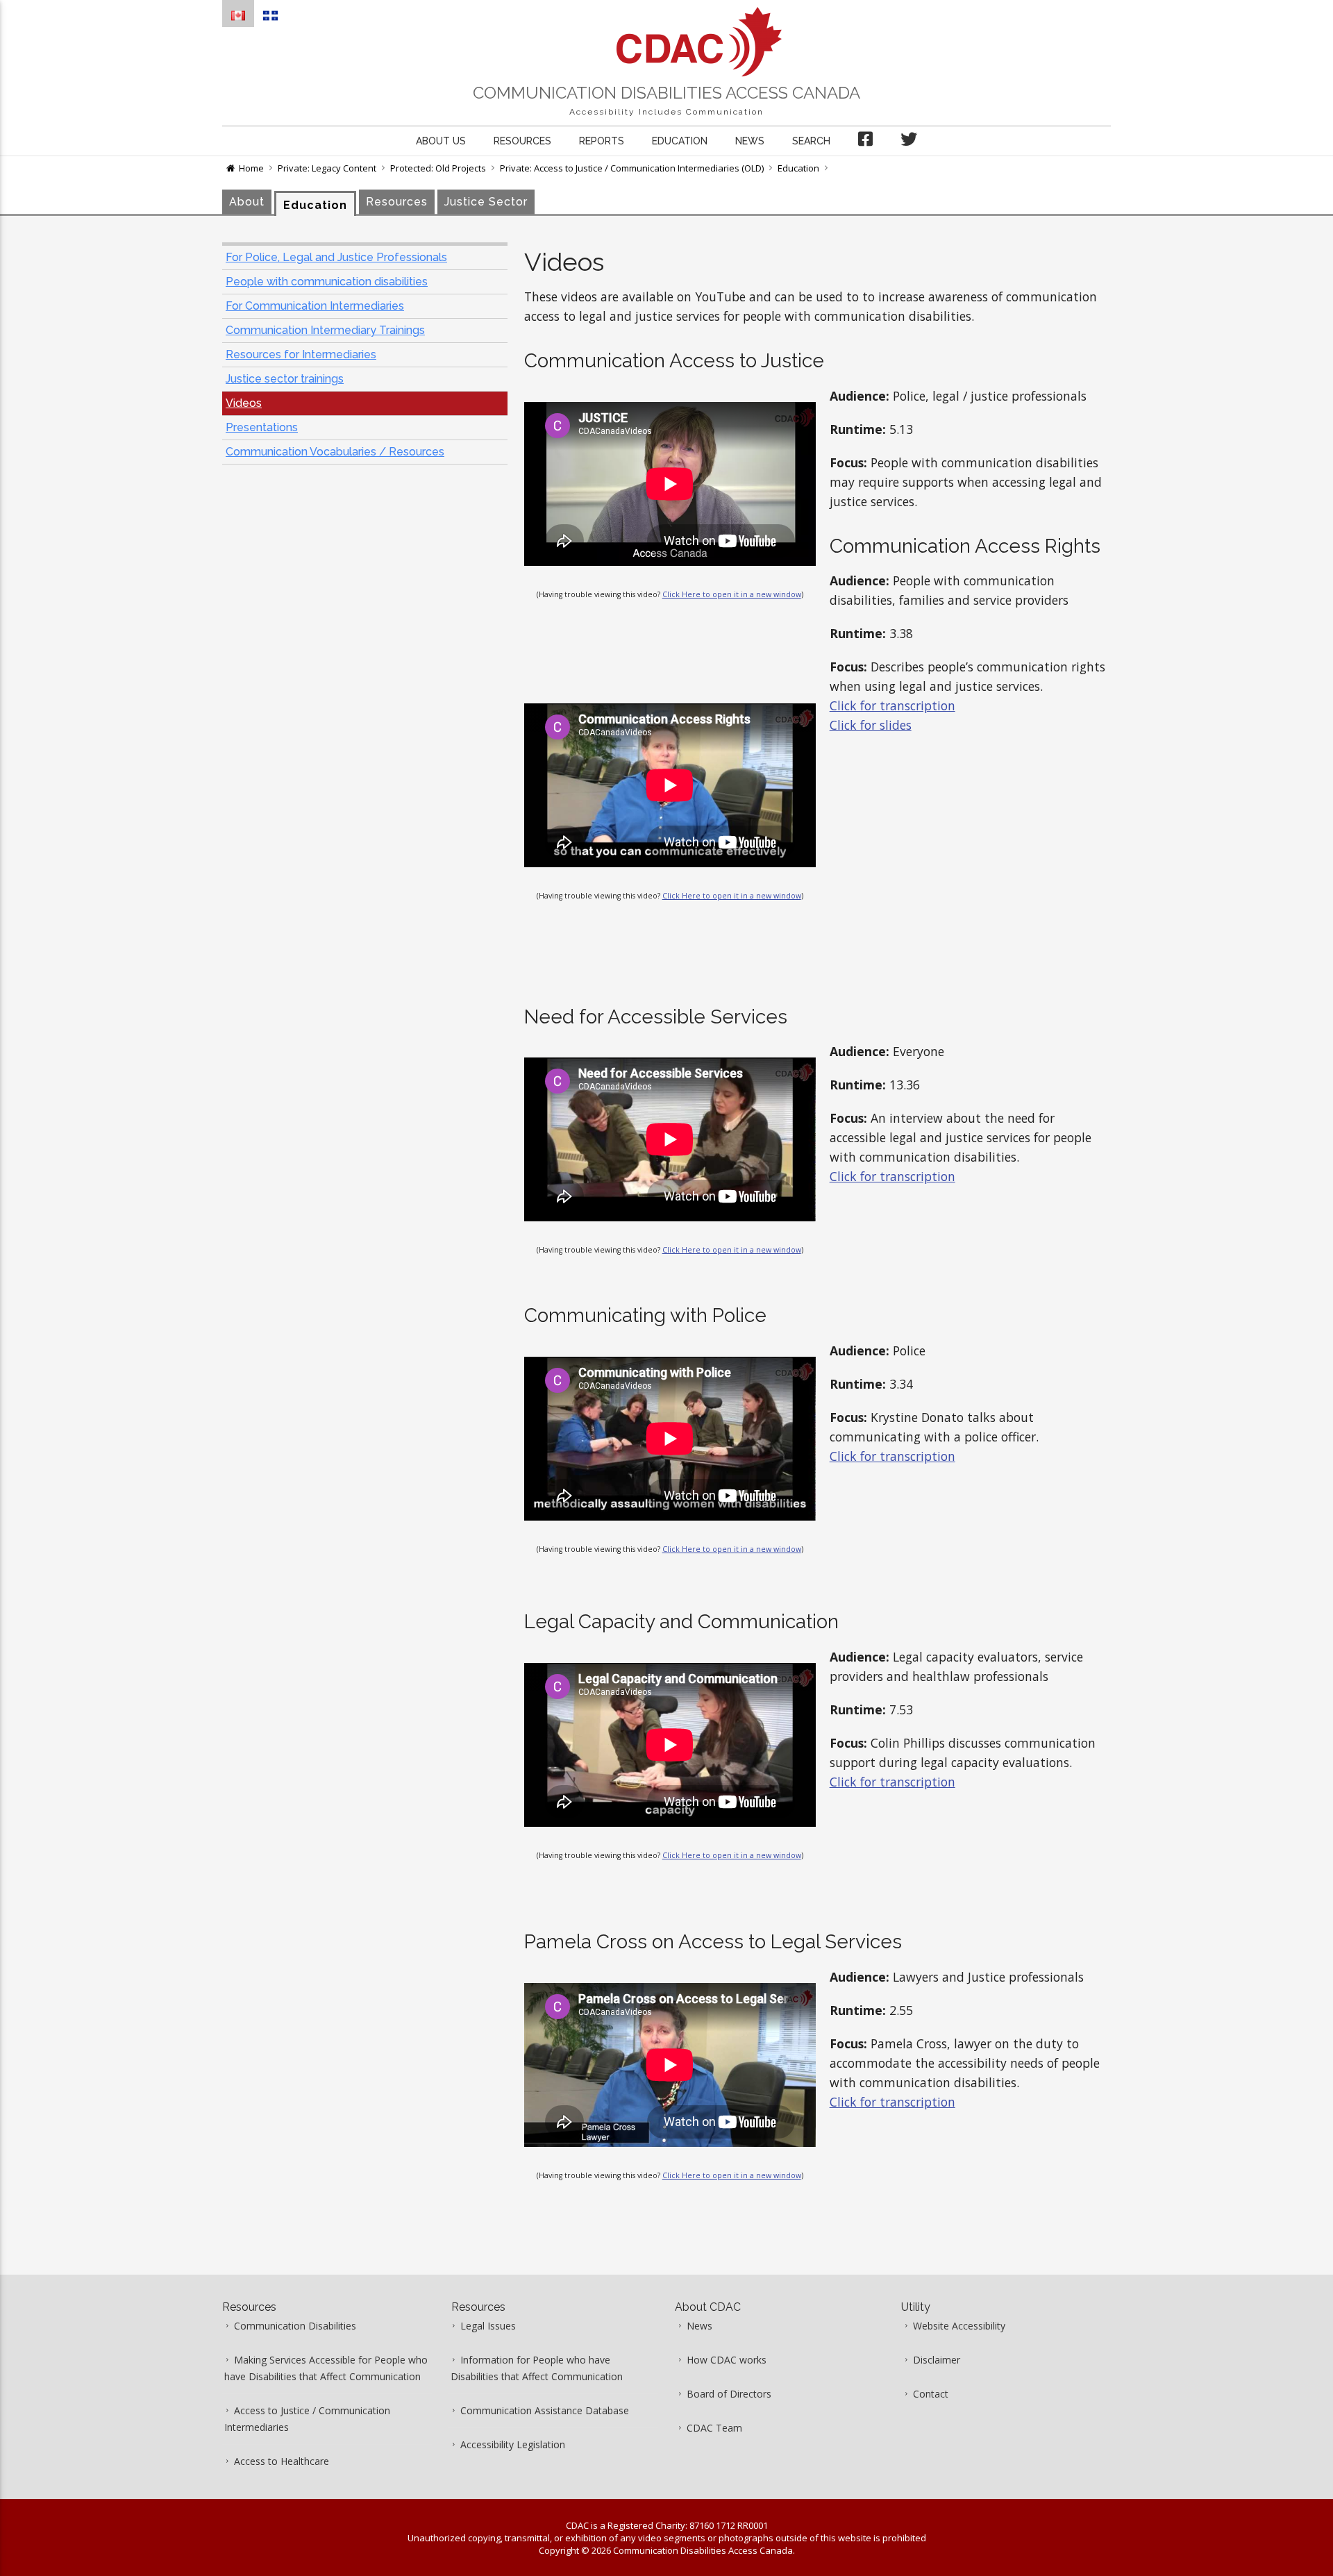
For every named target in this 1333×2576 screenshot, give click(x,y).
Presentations (262, 427)
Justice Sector (486, 202)
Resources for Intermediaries (301, 354)
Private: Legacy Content (327, 168)
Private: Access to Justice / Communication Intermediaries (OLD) (632, 168)
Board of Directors (729, 2394)
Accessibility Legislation (513, 2444)
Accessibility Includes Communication (666, 112)
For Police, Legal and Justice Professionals (336, 257)
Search (811, 141)
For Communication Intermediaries (315, 306)
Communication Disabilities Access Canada (666, 93)
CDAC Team (714, 2428)
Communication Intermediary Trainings (325, 330)
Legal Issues (488, 2326)
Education (680, 141)
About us (441, 141)
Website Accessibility (959, 2326)
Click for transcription (892, 705)
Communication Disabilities (295, 2326)
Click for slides (871, 725)
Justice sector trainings (285, 379)
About (247, 202)
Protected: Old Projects (438, 168)
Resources (522, 141)
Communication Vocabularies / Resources (335, 452)
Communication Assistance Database (545, 2410)
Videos (244, 403)
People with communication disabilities (327, 282)
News (750, 141)
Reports (602, 141)
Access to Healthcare (282, 2461)
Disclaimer (937, 2360)
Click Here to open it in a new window (732, 594)
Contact (931, 2394)
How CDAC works (727, 2360)
